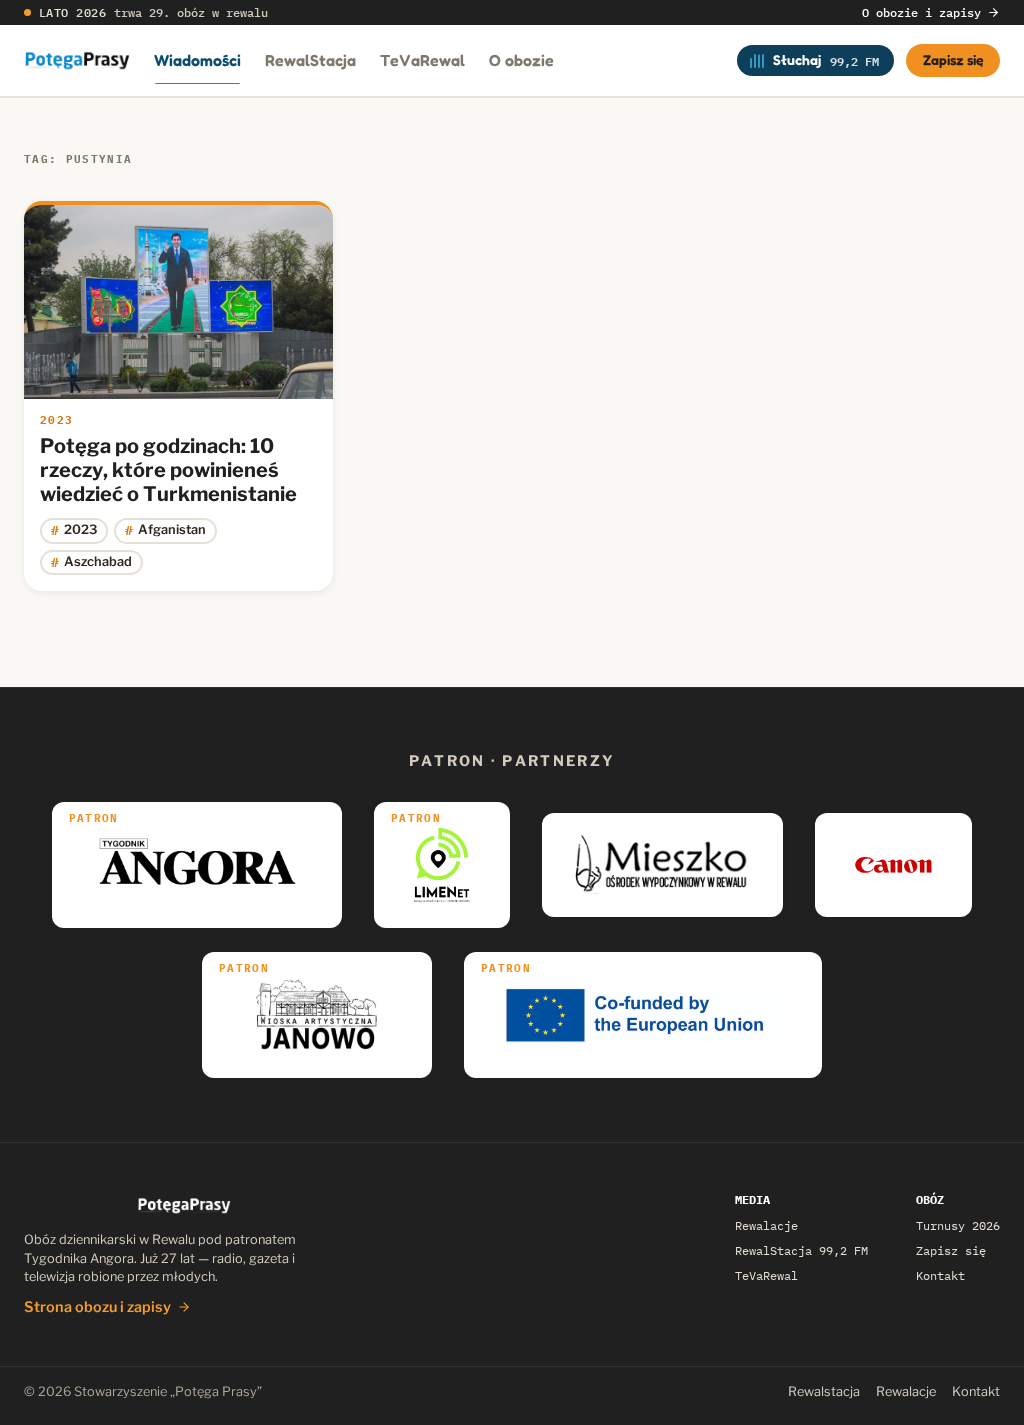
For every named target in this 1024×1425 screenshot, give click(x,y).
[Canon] (893, 865)
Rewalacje (766, 1225)
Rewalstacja (824, 1391)
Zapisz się (953, 59)
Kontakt (940, 1275)
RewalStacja (310, 60)
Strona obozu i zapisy (97, 1307)
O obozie (521, 60)
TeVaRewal (422, 60)
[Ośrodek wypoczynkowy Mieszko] (662, 865)
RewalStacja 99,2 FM (801, 1250)
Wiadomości (197, 60)
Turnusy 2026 (958, 1225)
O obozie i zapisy (921, 12)
